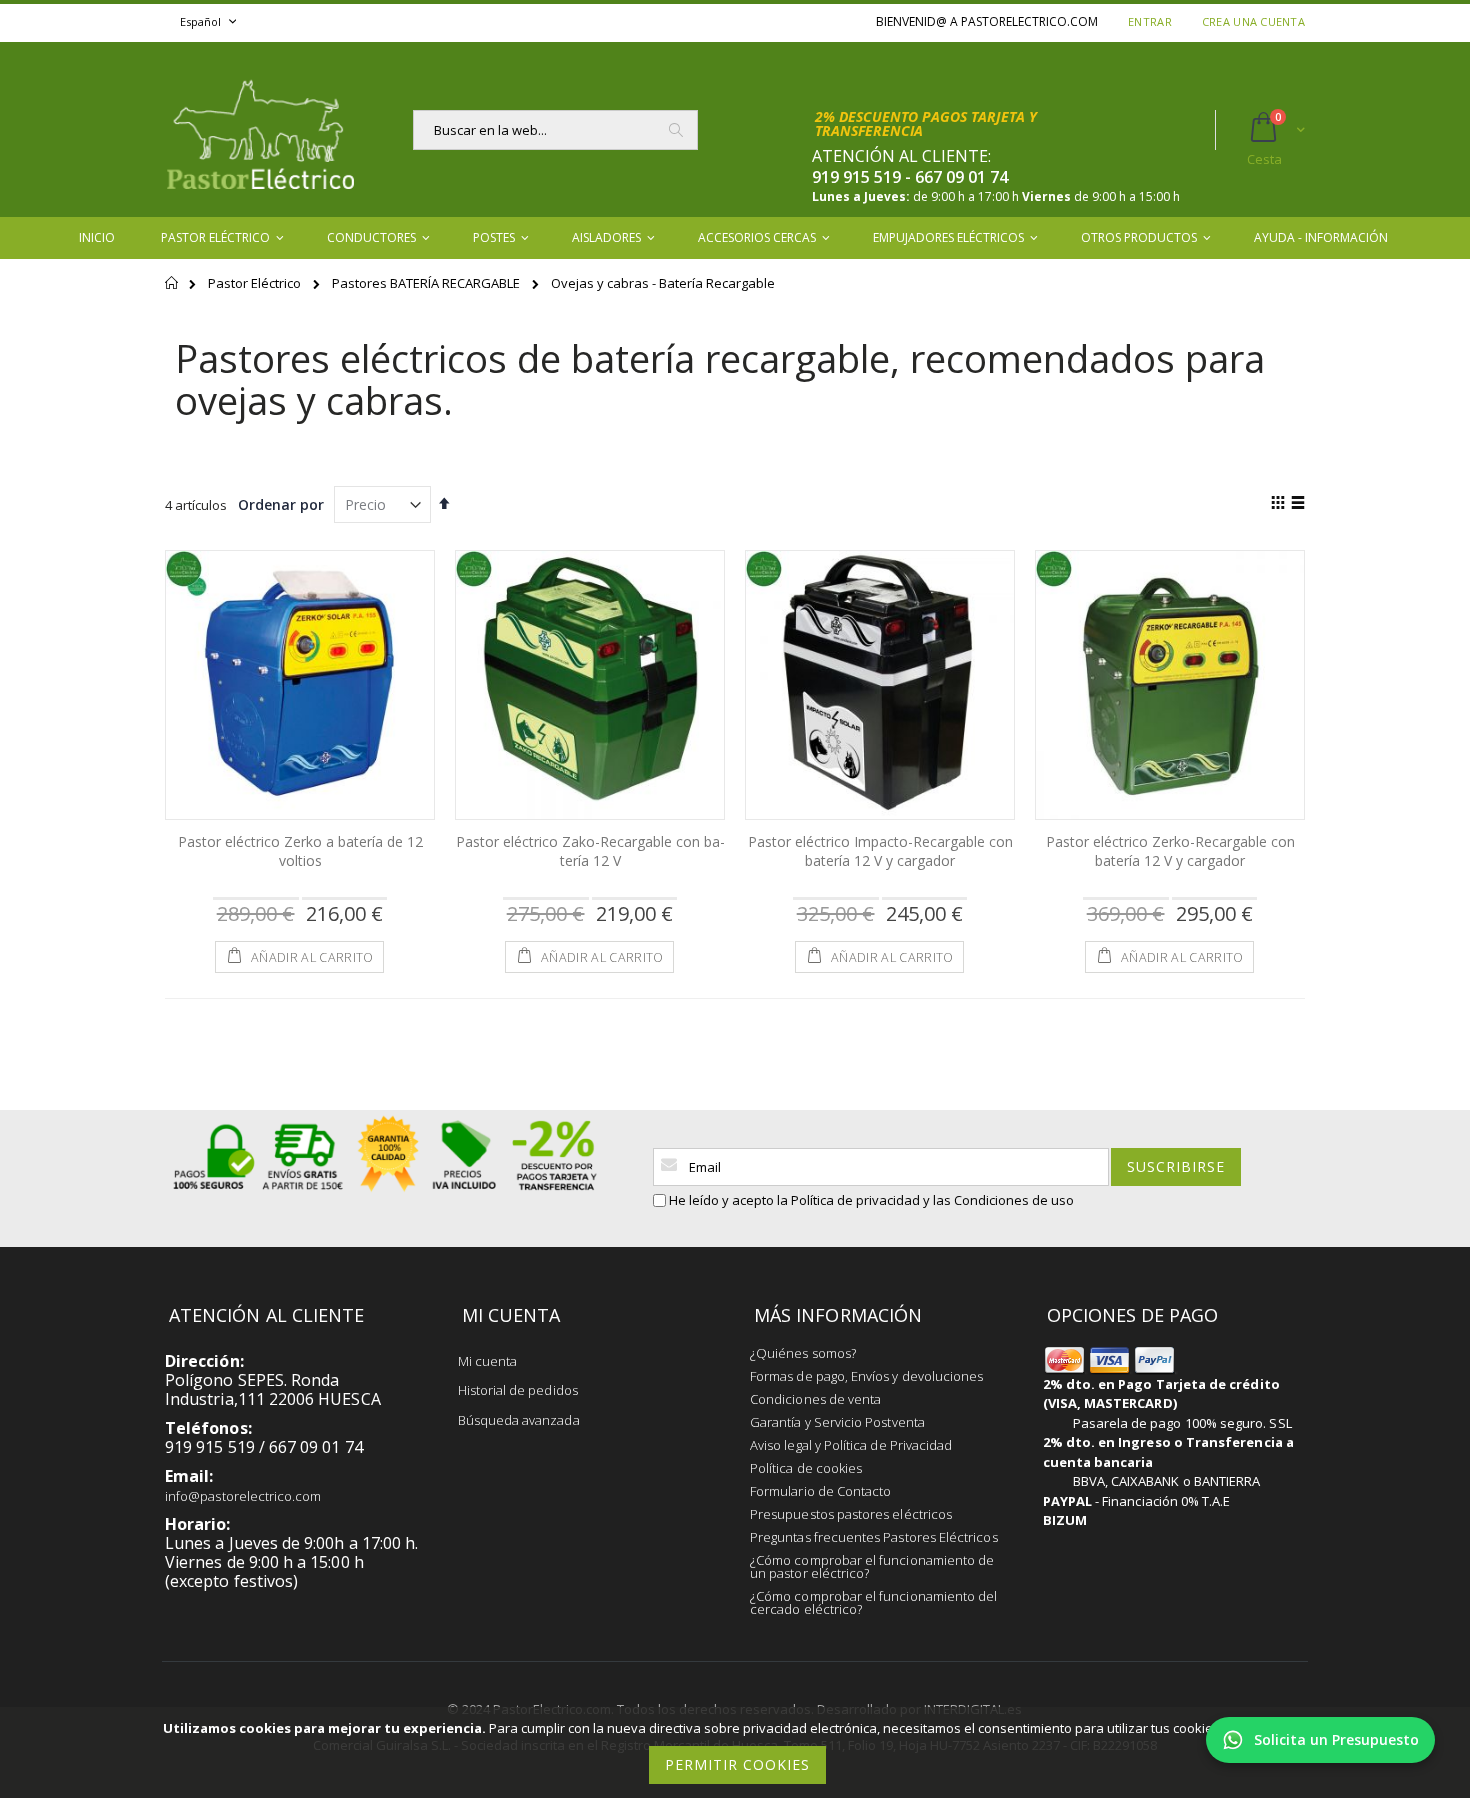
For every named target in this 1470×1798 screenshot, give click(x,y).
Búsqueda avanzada (519, 1420)
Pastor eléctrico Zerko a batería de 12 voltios (300, 851)
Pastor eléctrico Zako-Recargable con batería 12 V (590, 851)
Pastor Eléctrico (256, 283)
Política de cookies (806, 1468)
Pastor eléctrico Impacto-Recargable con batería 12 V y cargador (880, 851)
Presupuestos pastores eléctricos (851, 1514)
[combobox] (555, 130)
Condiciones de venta (815, 1399)
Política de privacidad (855, 1200)
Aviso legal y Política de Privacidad (851, 1445)
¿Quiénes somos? (803, 1353)
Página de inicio (172, 292)
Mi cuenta (488, 1361)
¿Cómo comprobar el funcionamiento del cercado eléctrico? (873, 1602)
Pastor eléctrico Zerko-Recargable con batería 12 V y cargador (1170, 851)
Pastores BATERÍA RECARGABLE (427, 283)
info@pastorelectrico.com (243, 1496)
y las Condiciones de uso (998, 1200)
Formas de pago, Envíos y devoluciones (866, 1376)
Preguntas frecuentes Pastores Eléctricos (874, 1537)
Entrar (1150, 21)
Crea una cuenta (1253, 21)
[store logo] (260, 129)
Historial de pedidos (518, 1390)
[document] (738, 1752)
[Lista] (1297, 504)
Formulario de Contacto (820, 1491)
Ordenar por (281, 504)
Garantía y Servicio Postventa (837, 1422)
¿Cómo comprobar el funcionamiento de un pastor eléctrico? (872, 1566)
